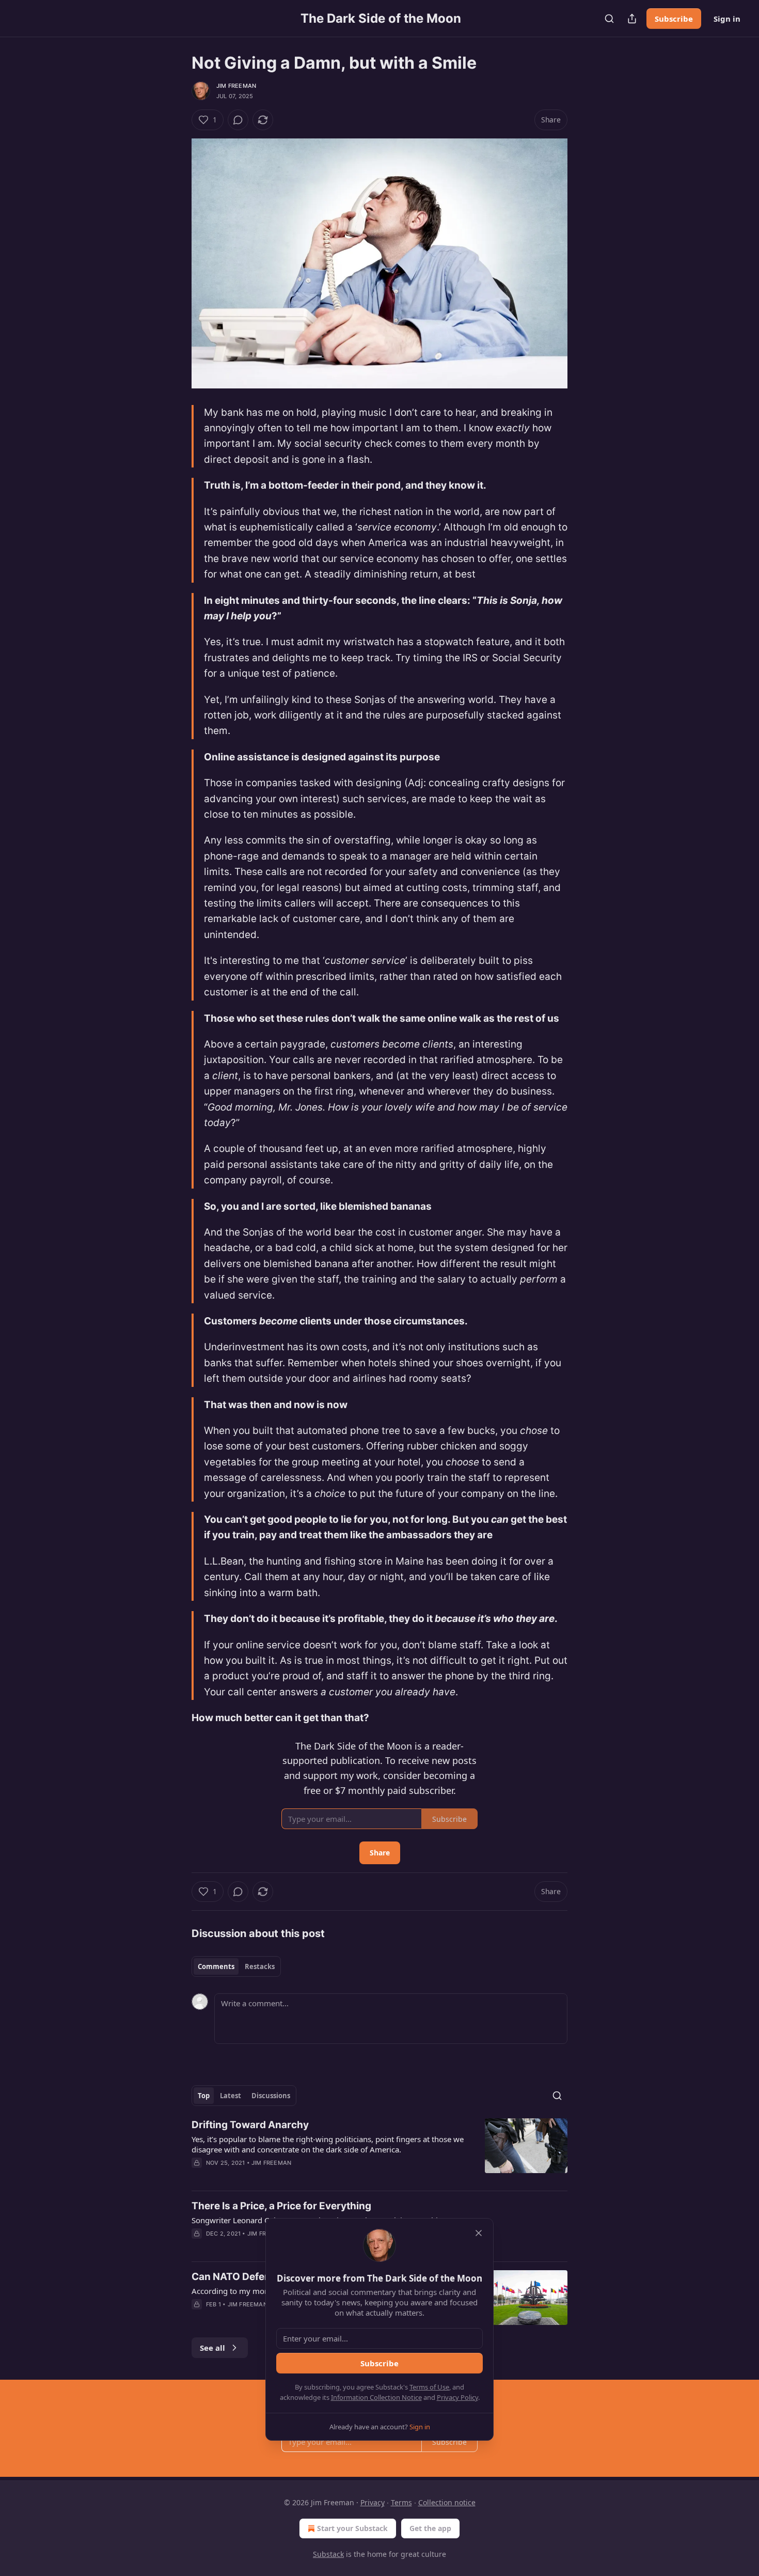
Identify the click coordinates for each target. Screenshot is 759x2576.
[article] (379, 2150)
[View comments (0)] (238, 120)
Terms (401, 2502)
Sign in (727, 19)
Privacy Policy (457, 2397)
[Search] (609, 19)
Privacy (373, 2502)
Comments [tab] (216, 1966)
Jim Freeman (236, 86)
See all (212, 2348)
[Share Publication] (632, 19)
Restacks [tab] (260, 1966)
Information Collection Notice (376, 2397)
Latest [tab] (231, 2096)
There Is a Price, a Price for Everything (281, 2206)
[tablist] (236, 1966)
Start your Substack (352, 2528)
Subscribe (674, 19)
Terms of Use (429, 2387)
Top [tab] (204, 2096)
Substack (328, 2554)
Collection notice (447, 2502)
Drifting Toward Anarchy (250, 2125)
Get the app (430, 2528)
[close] (479, 2233)
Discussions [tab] (271, 2096)
